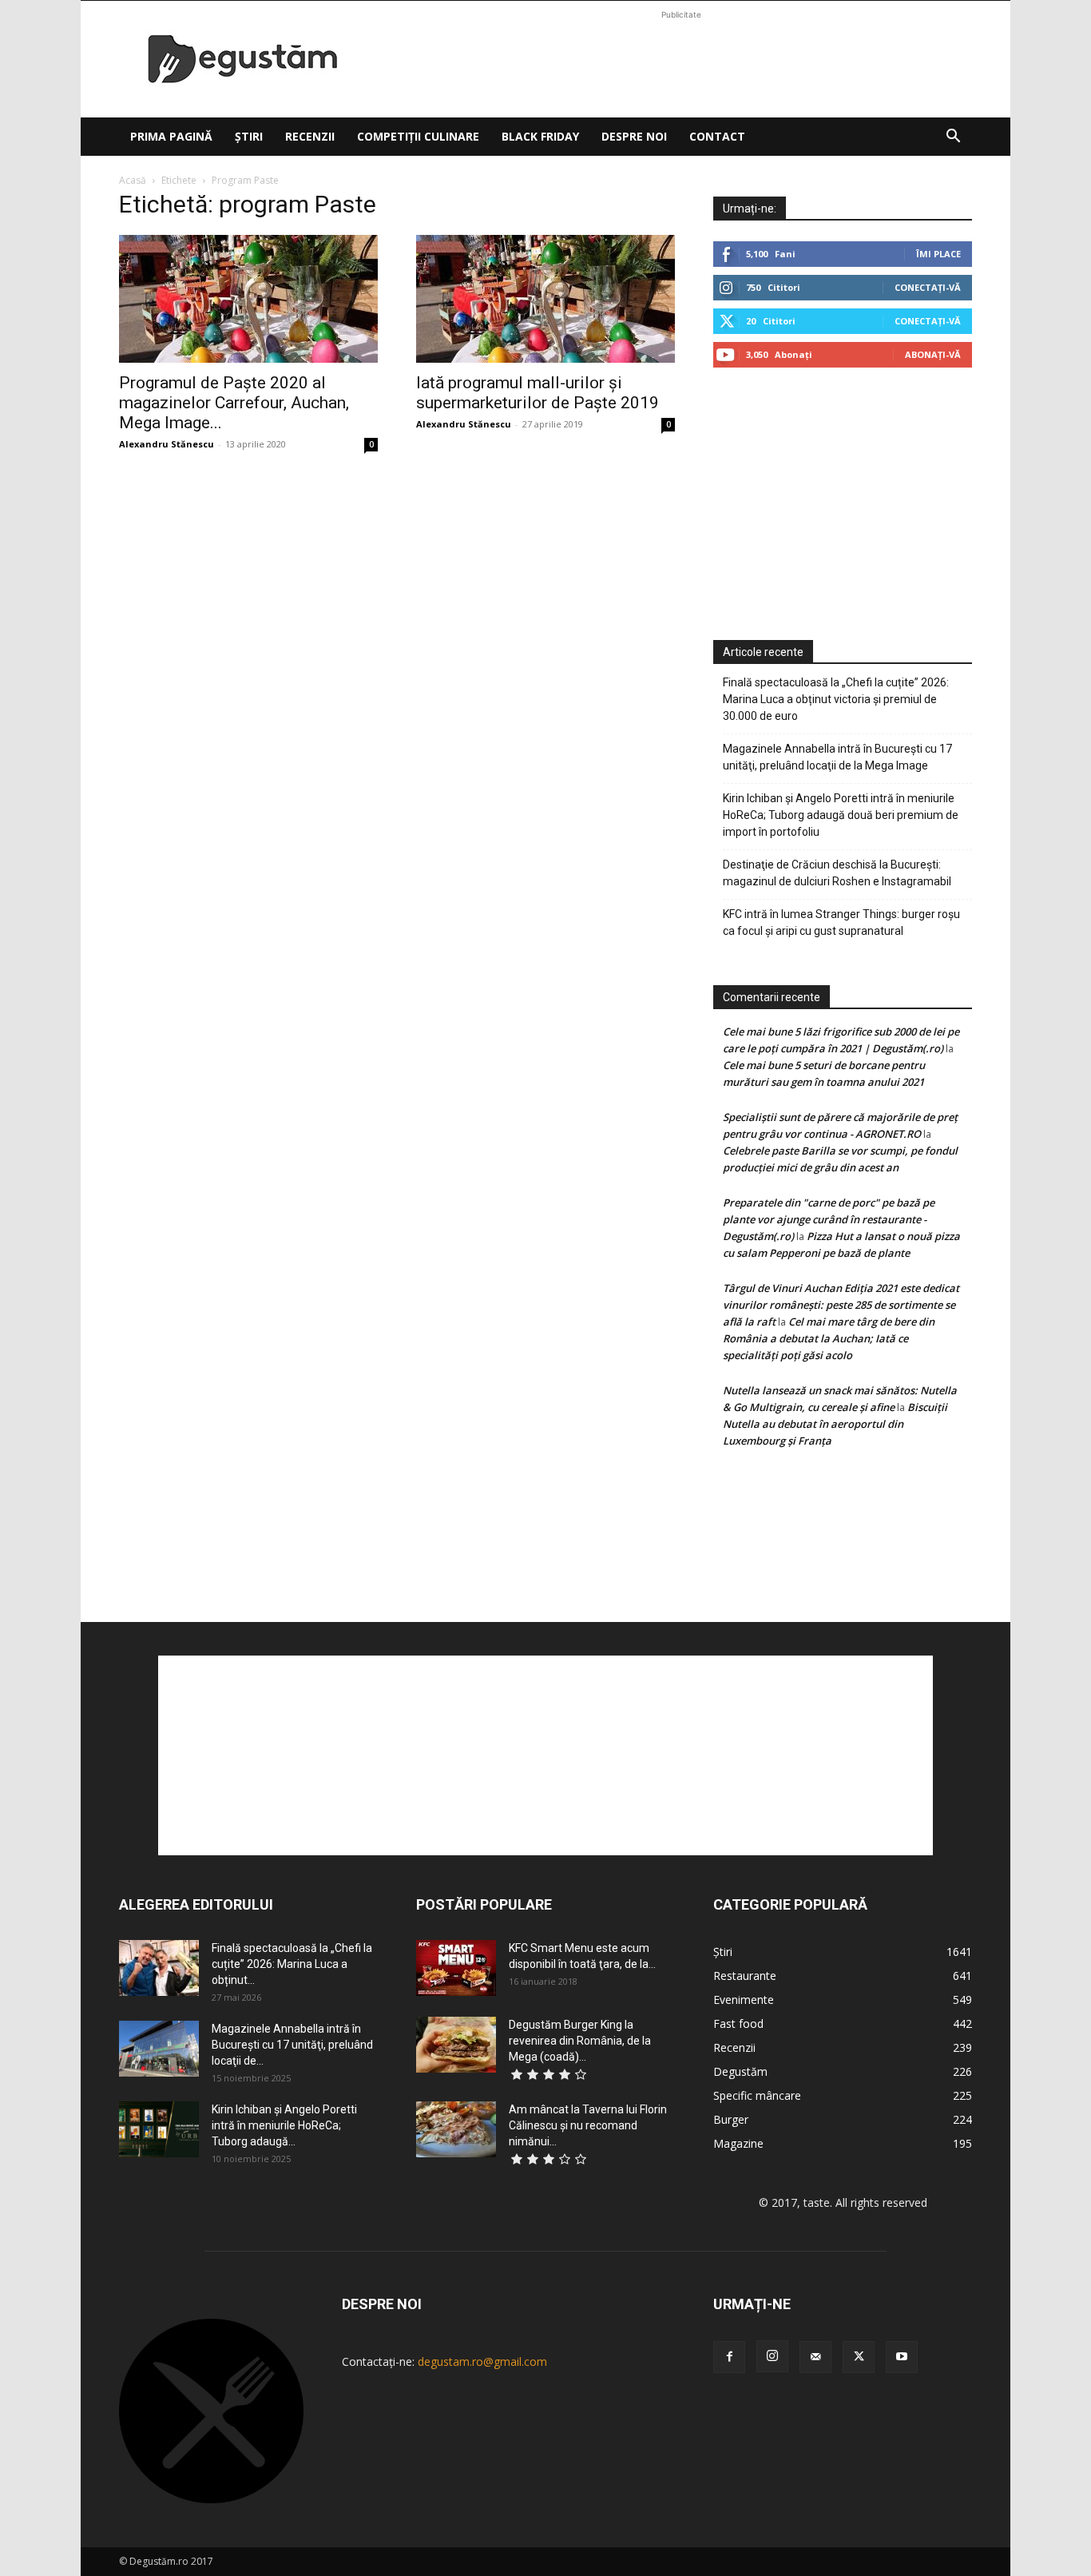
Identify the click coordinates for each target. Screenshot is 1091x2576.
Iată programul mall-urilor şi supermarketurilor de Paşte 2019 (538, 393)
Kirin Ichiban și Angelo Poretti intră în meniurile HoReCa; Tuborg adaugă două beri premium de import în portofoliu (841, 815)
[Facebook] (729, 2357)
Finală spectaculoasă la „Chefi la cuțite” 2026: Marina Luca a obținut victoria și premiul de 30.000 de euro (836, 699)
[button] (953, 138)
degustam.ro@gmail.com (482, 2361)
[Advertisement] (681, 59)
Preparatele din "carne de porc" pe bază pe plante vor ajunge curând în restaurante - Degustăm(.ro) (829, 1219)
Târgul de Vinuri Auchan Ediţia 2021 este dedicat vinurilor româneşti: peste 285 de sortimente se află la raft (841, 1305)
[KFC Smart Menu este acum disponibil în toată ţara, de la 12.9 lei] (456, 1968)
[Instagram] (772, 2356)
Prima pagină (171, 136)
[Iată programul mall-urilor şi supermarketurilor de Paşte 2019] (545, 299)
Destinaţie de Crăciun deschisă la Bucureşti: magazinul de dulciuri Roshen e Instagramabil (837, 873)
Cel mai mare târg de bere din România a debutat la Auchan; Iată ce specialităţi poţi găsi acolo (829, 1338)
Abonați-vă (933, 354)
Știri (249, 136)
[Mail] (815, 2357)
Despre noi (634, 136)
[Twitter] (859, 2357)
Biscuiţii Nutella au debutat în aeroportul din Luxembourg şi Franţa (835, 1424)
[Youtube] (902, 2357)
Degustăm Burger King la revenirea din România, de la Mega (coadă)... (580, 2041)
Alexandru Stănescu (167, 444)
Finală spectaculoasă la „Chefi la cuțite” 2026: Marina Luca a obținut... (292, 1964)
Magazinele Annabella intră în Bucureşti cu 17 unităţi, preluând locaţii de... (292, 2045)
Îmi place (938, 254)
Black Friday (540, 136)
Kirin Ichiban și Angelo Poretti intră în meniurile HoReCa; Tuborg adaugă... (284, 2125)
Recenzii (310, 136)
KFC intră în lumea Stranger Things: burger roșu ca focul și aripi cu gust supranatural (841, 922)
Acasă (133, 180)
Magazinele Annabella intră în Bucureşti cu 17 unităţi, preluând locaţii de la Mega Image (837, 757)
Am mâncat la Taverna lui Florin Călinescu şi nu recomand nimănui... (588, 2125)
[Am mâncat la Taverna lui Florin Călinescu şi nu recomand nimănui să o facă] (456, 2129)
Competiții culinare (418, 136)
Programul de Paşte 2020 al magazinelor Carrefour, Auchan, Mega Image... (234, 403)
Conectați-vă (928, 287)
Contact (717, 136)
